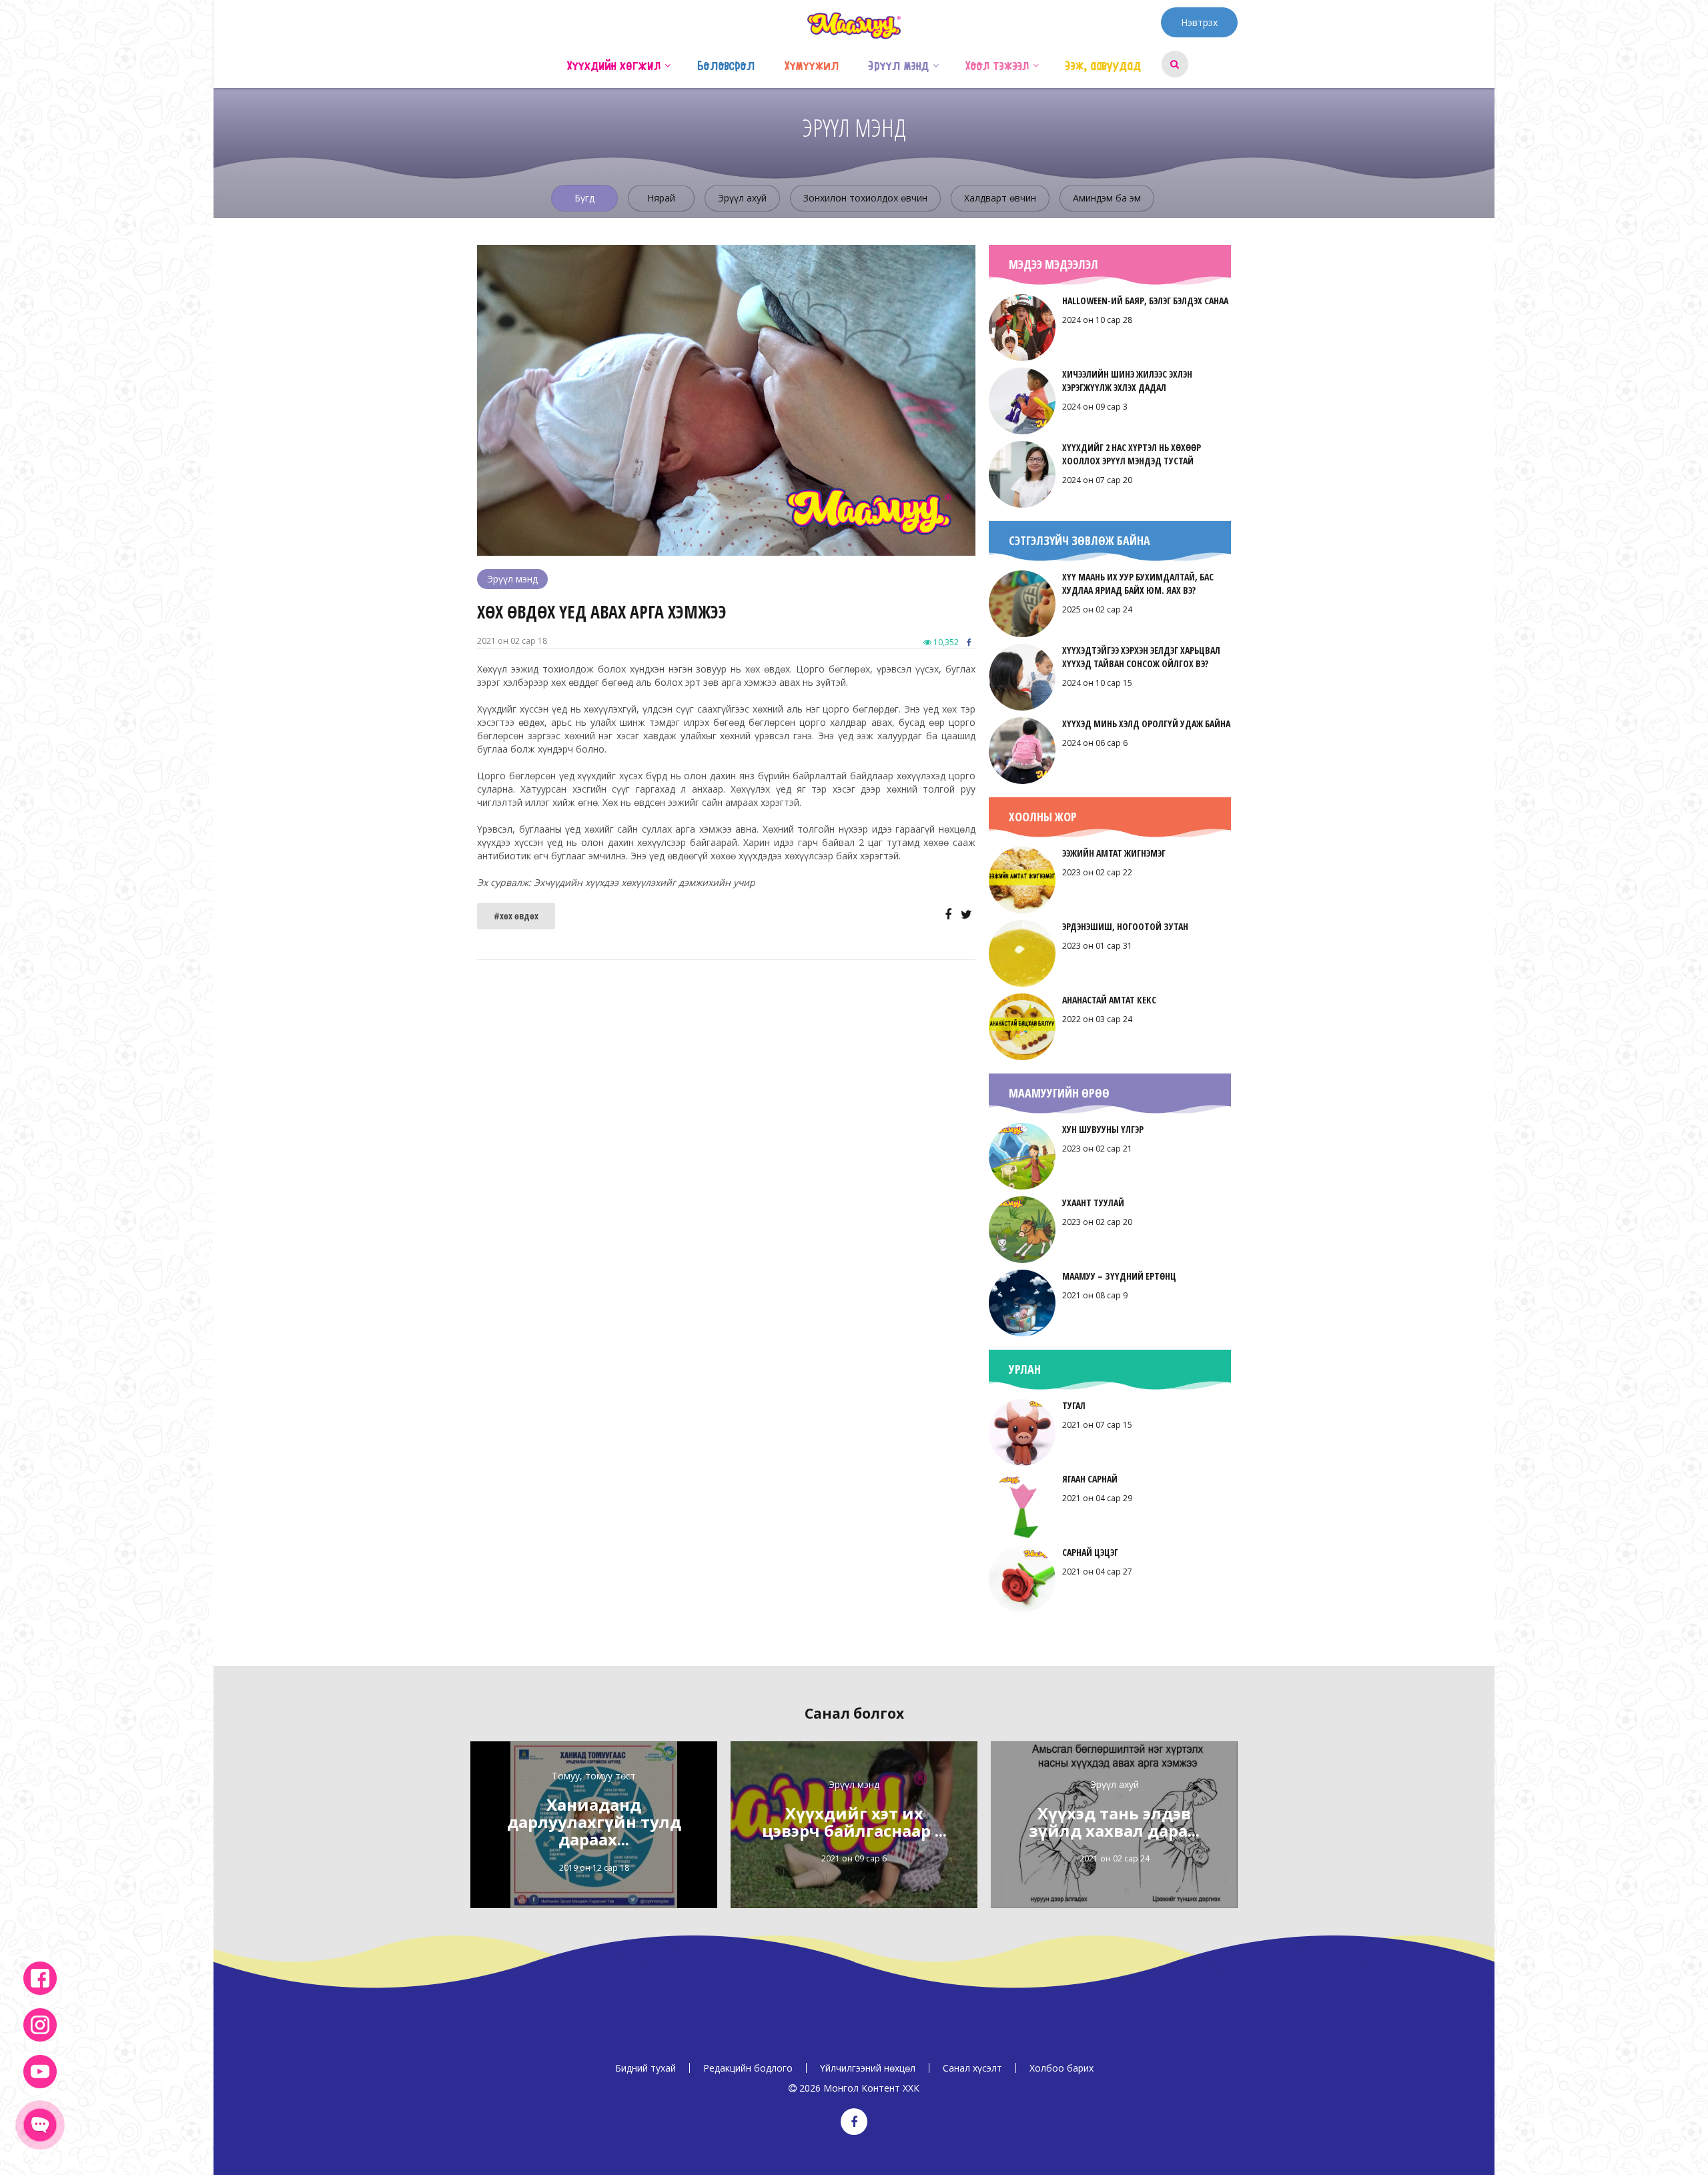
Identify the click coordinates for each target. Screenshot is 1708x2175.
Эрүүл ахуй (742, 198)
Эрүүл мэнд (512, 579)
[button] (668, 64)
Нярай (661, 198)
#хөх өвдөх (516, 916)
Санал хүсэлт (972, 2068)
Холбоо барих (1061, 2068)
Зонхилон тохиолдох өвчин (865, 198)
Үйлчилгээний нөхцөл (868, 2068)
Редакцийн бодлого (748, 2068)
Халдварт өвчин (1000, 198)
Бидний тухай (646, 2068)
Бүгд (584, 198)
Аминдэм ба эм (1107, 198)
